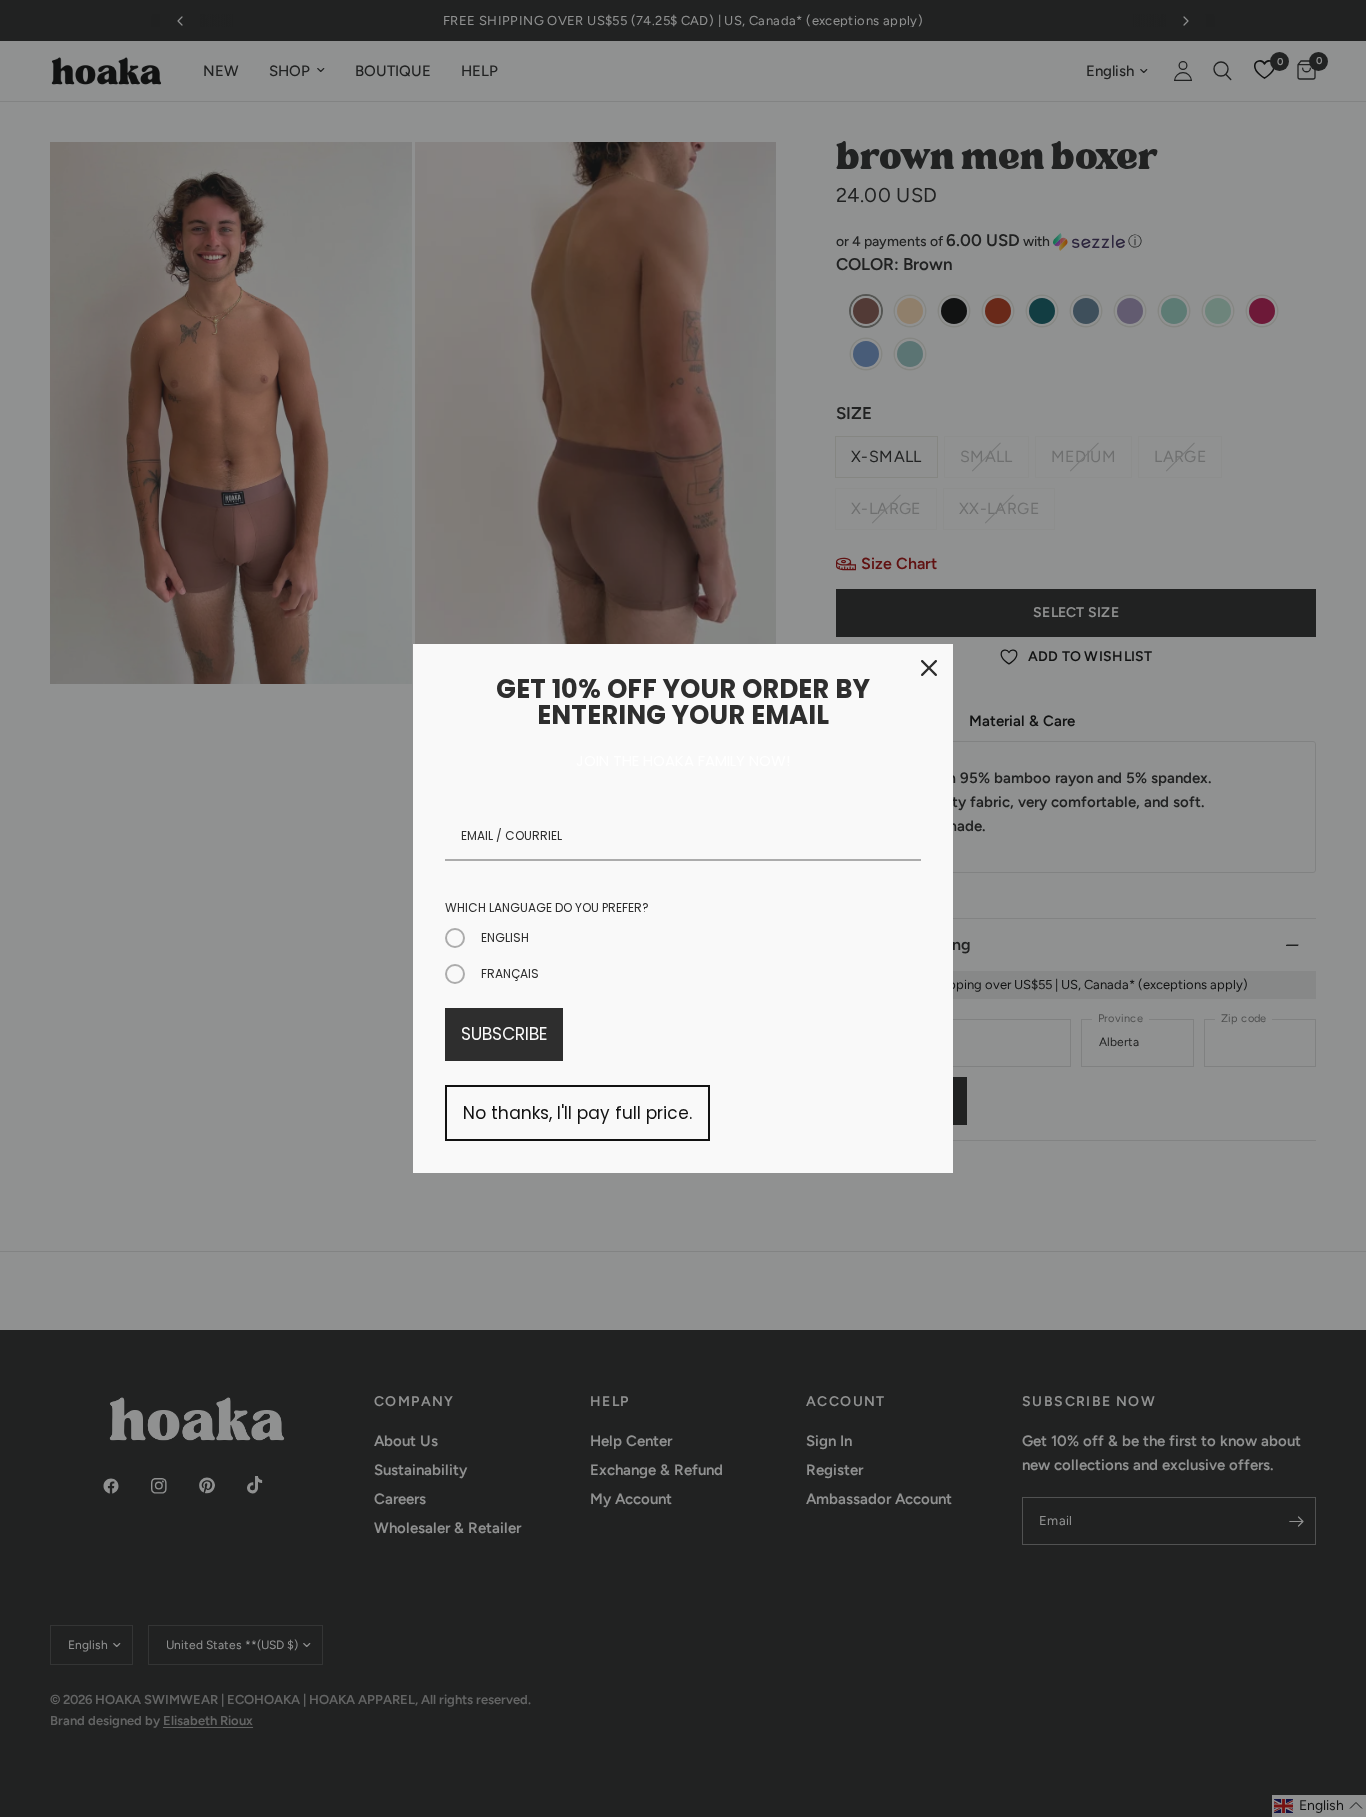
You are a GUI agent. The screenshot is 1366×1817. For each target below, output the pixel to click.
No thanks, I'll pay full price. (577, 1113)
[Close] (929, 668)
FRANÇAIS (510, 973)
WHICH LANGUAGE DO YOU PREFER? (547, 907)
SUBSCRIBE (504, 1034)
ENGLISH (505, 937)
